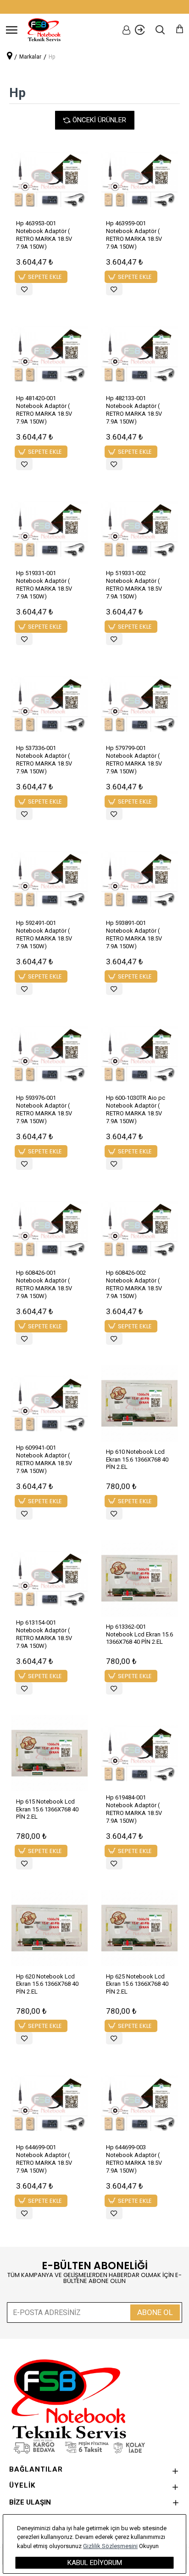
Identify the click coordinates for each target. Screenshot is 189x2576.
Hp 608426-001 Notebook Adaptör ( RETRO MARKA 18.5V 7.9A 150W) (44, 1284)
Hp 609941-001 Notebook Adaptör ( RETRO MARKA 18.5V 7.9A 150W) (44, 1459)
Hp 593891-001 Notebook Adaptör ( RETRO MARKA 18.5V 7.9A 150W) (134, 935)
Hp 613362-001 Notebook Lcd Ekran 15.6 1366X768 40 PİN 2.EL (139, 1634)
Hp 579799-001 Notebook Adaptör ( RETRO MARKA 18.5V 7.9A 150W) (134, 760)
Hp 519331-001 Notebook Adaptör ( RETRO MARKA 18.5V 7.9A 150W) (44, 585)
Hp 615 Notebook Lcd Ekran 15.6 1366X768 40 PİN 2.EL (47, 1809)
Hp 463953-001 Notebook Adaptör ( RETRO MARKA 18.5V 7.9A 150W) (44, 235)
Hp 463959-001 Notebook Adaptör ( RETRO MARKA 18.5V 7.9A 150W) (134, 235)
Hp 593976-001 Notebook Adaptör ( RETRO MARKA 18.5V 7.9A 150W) (44, 1109)
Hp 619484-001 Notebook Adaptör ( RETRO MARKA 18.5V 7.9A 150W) (134, 1809)
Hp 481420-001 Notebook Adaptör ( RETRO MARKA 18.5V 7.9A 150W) (44, 410)
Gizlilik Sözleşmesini (110, 2546)
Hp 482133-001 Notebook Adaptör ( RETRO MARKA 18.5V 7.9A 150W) (134, 410)
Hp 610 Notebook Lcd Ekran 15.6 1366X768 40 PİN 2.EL (137, 1459)
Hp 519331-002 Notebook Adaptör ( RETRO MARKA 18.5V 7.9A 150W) (134, 585)
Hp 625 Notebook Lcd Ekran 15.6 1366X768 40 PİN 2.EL (137, 1984)
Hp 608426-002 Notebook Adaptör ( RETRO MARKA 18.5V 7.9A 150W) (134, 1284)
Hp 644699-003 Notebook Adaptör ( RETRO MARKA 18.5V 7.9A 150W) (134, 2159)
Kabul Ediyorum (95, 2563)
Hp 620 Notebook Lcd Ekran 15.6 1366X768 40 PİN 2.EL (47, 1984)
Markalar (30, 57)
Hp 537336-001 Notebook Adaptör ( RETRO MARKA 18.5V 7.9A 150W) (44, 760)
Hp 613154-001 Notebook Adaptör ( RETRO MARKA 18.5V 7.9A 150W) (44, 1634)
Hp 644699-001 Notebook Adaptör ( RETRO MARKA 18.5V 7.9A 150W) (44, 2159)
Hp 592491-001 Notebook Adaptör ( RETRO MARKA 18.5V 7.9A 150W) (44, 935)
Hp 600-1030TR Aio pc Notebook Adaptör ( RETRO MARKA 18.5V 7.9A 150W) (136, 1109)
